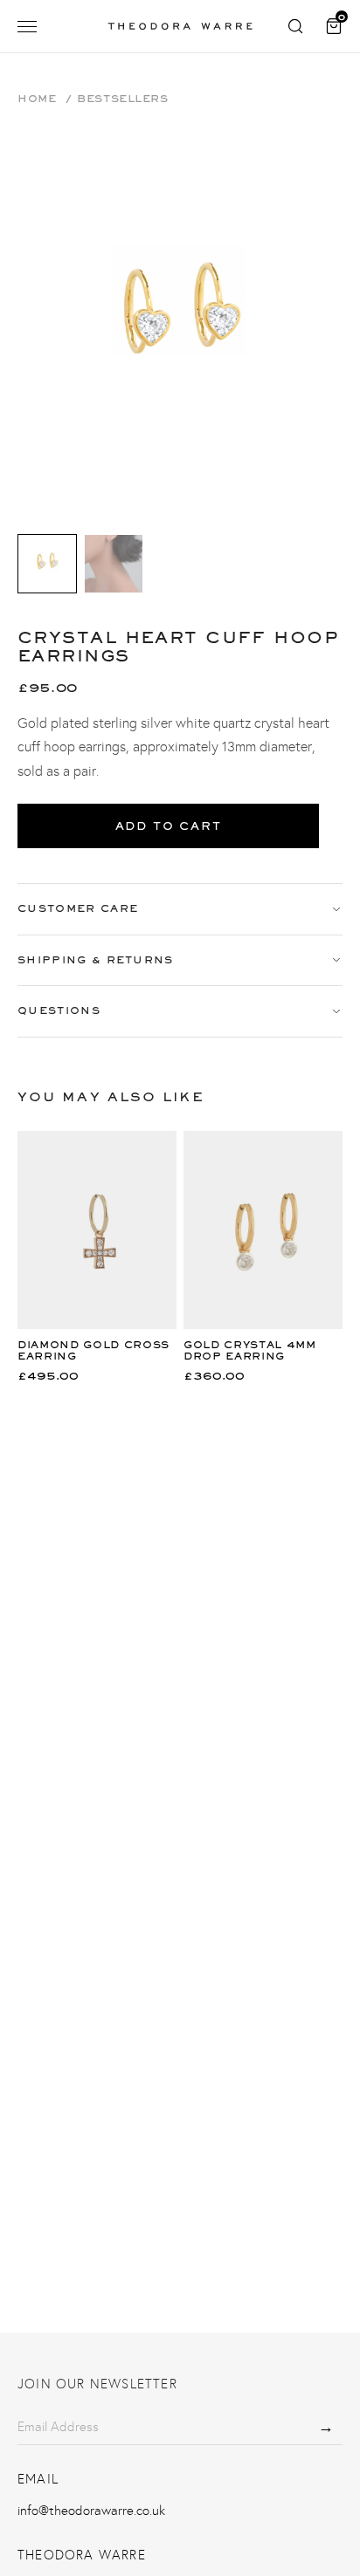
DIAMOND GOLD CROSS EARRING (93, 1350)
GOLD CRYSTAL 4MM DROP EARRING (250, 1350)
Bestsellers (122, 99)
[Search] (295, 26)
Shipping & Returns (96, 960)
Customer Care (78, 908)
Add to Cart (169, 826)
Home (37, 99)
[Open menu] (27, 27)
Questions (59, 1011)
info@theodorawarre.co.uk (91, 2511)
